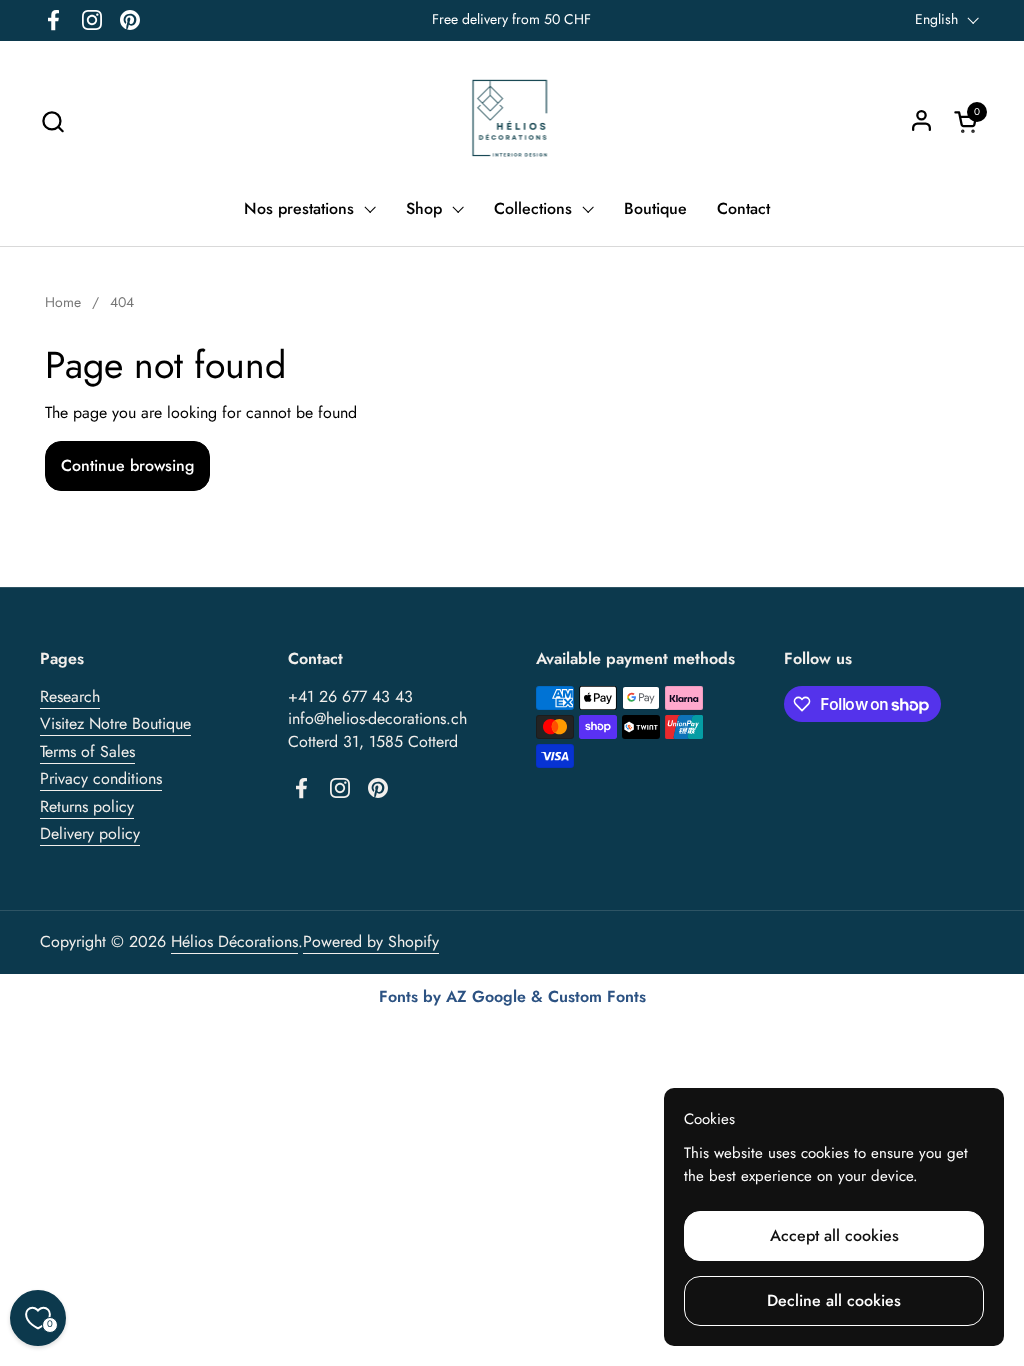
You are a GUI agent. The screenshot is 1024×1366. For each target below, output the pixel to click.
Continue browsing (127, 465)
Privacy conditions (101, 778)
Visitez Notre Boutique (115, 723)
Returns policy (87, 806)
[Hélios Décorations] (512, 121)
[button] (52, 121)
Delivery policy (90, 833)
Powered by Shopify (371, 941)
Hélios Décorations (234, 941)
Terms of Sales (87, 751)
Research (70, 696)
